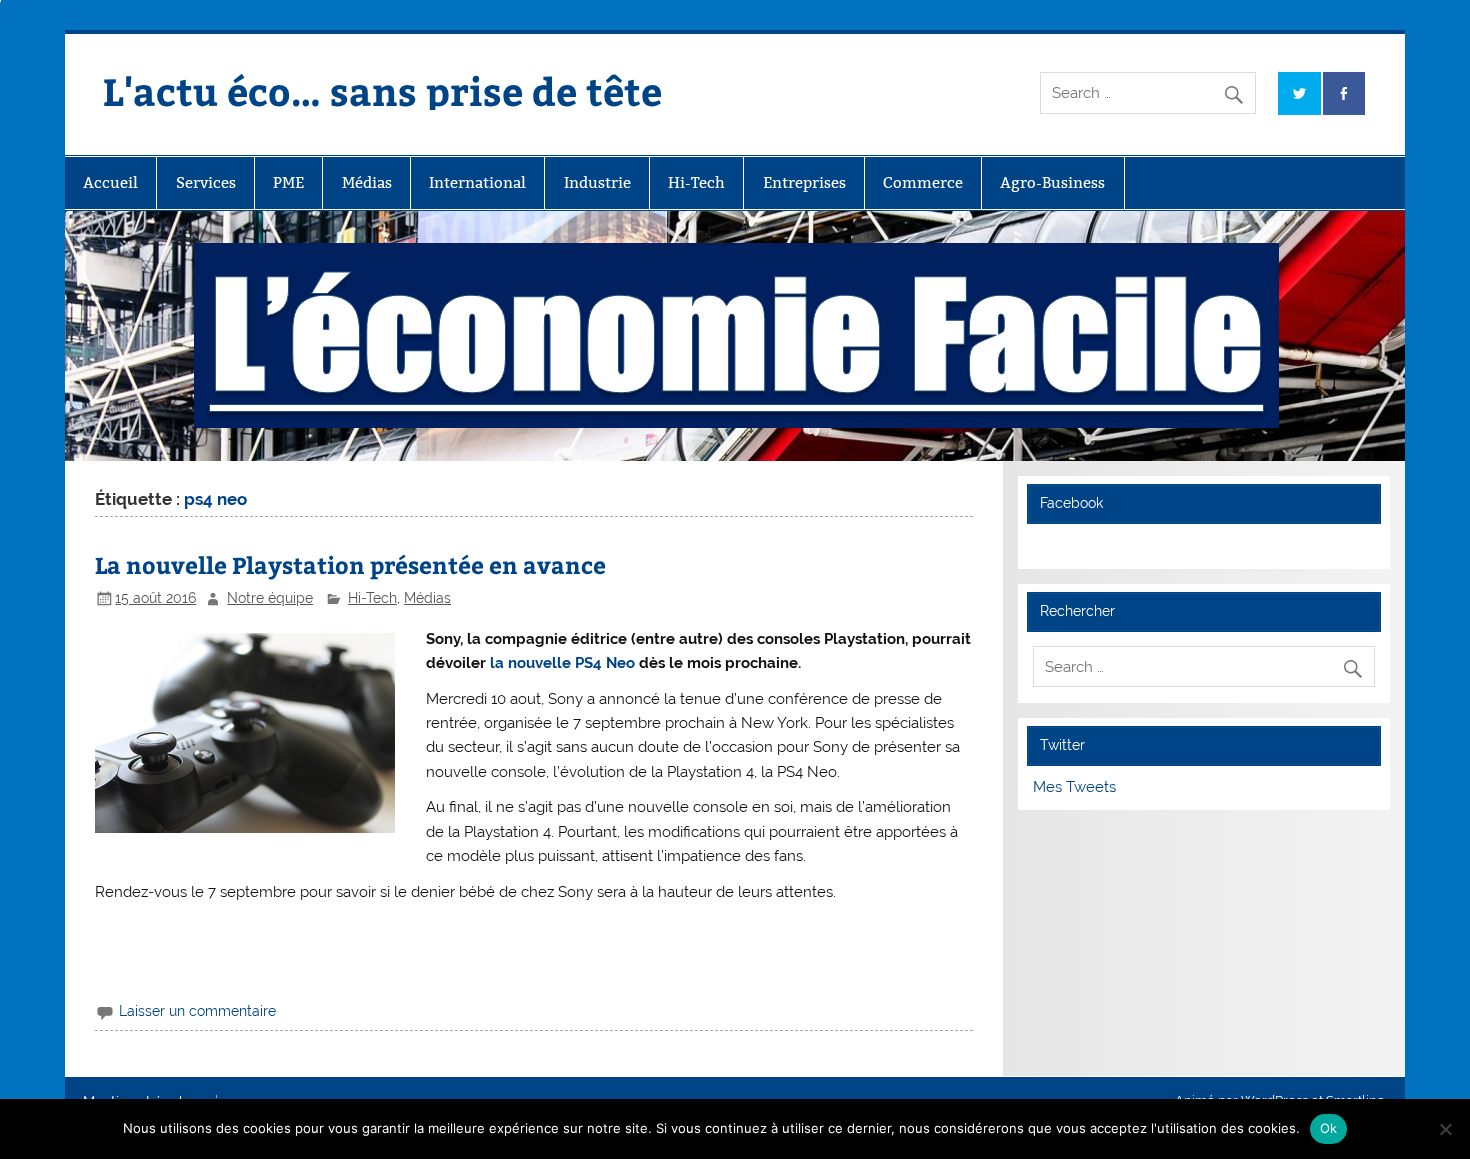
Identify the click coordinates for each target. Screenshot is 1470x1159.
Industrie (597, 182)
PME (288, 182)
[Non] (1445, 1129)
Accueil (110, 182)
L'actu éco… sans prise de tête (382, 90)
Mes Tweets (1074, 787)
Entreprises (804, 182)
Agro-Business (1052, 182)
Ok (1329, 1128)
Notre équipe (270, 598)
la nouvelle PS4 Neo (560, 663)
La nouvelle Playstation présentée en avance (350, 564)
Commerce (923, 182)
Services (206, 182)
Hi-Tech (696, 182)
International (477, 182)
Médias (367, 182)
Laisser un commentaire (197, 1011)
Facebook (1071, 503)
